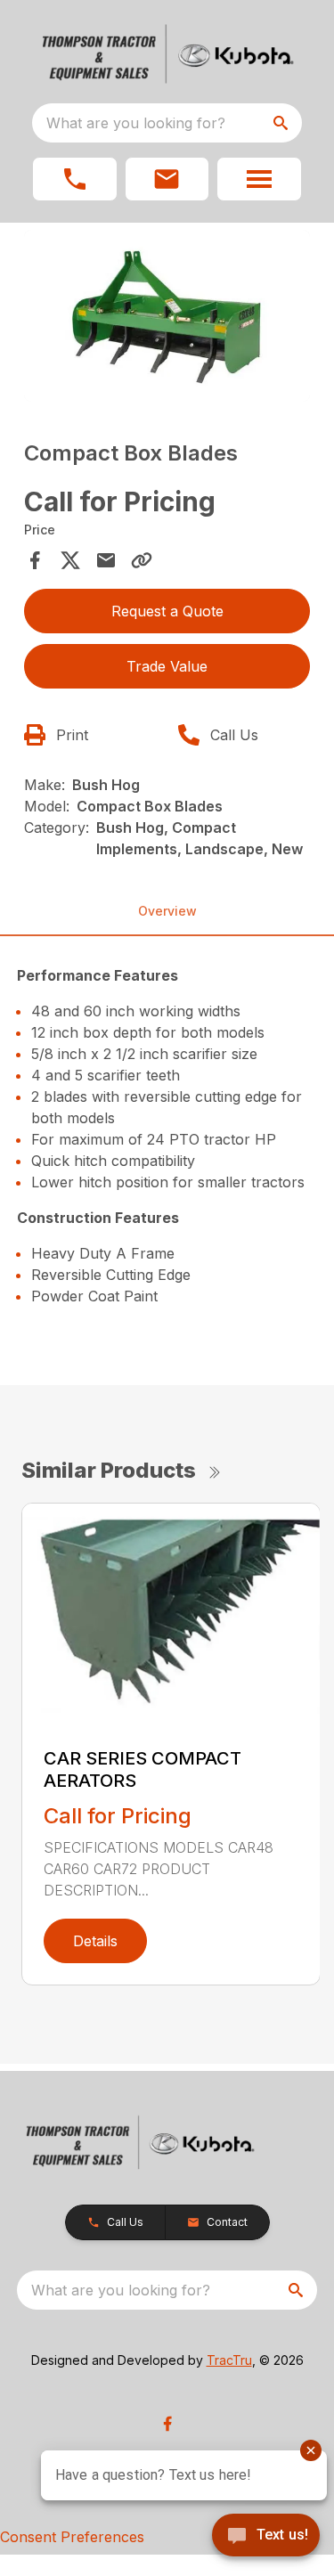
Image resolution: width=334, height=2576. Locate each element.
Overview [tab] (167, 911)
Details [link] (95, 1941)
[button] (75, 179)
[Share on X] (70, 560)
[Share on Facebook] (35, 560)
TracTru (229, 2360)
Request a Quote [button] (167, 611)
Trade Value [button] (167, 666)
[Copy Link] (142, 560)
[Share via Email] (106, 560)
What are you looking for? (136, 123)
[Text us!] (266, 2537)
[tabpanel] (167, 318)
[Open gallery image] (167, 316)
